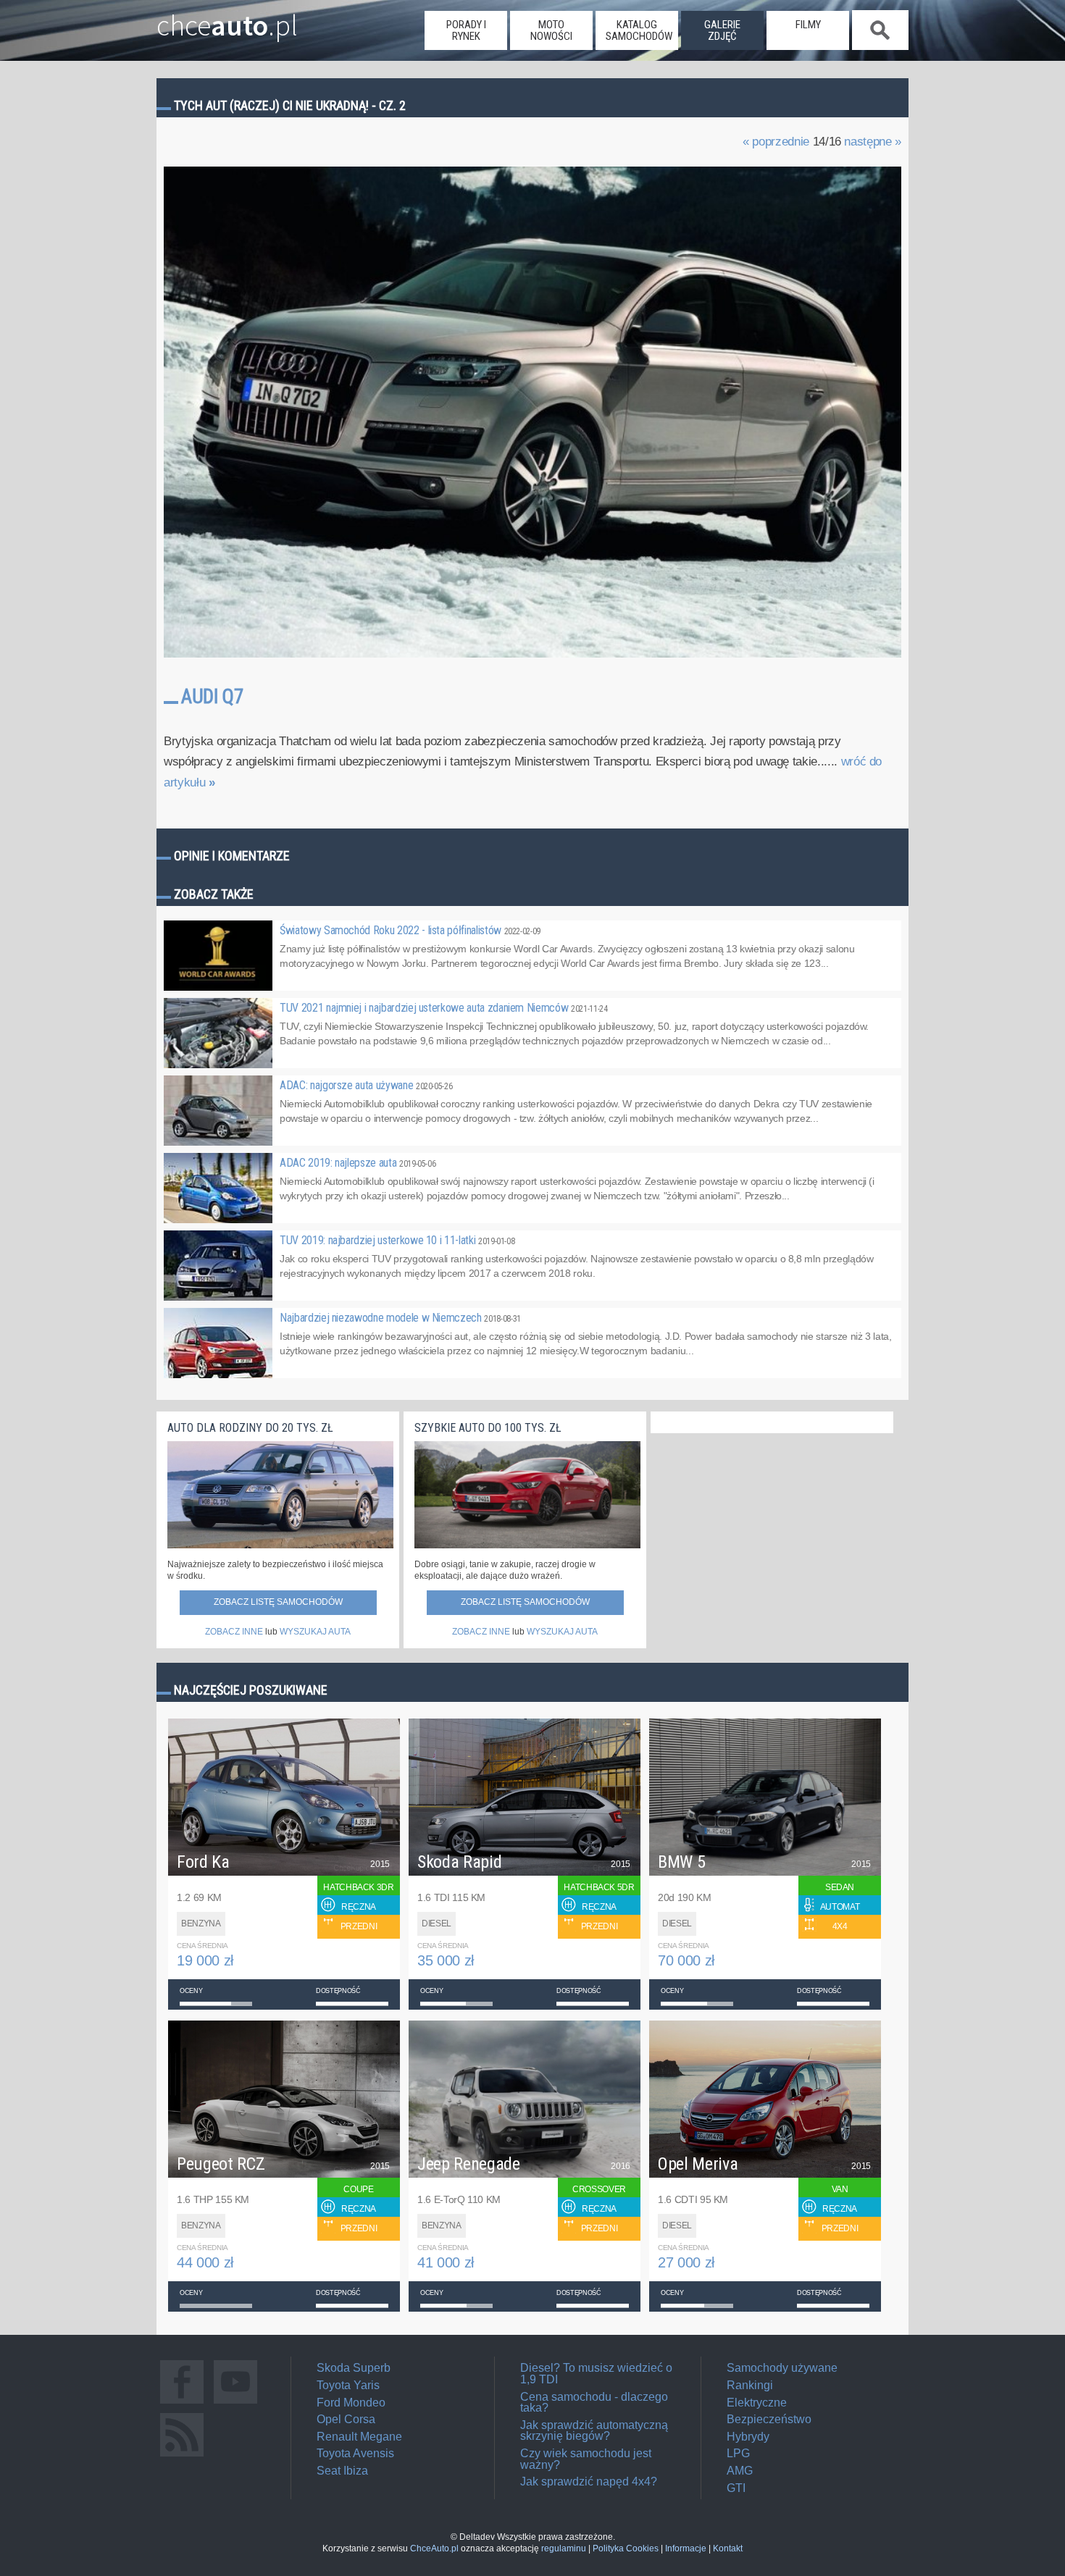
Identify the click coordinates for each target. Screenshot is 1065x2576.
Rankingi (750, 2385)
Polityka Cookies (626, 2548)
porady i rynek (466, 30)
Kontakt (728, 2548)
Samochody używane (782, 2368)
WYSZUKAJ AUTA (315, 1632)
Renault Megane (359, 2437)
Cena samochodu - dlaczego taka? (594, 2403)
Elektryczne (757, 2403)
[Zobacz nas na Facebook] (182, 2403)
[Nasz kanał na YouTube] (235, 2403)
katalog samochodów (639, 30)
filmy (808, 25)
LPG (738, 2453)
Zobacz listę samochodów (278, 1602)
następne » (873, 142)
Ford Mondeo (351, 2403)
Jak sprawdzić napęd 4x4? (589, 2481)
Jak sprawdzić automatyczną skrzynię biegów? (594, 2431)
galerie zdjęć (722, 30)
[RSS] (182, 2456)
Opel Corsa (346, 2419)
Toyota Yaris (348, 2385)
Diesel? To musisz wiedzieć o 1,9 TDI (596, 2374)
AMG (740, 2471)
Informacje (686, 2548)
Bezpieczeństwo (769, 2419)
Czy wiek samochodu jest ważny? (586, 2459)
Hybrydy (748, 2437)
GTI (736, 2488)
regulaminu (564, 2548)
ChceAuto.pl (434, 2548)
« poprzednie (776, 142)
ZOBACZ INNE (234, 1632)
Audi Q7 (212, 697)
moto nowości (551, 30)
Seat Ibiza (342, 2471)
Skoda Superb (354, 2368)
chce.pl (227, 20)
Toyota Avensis (355, 2453)
